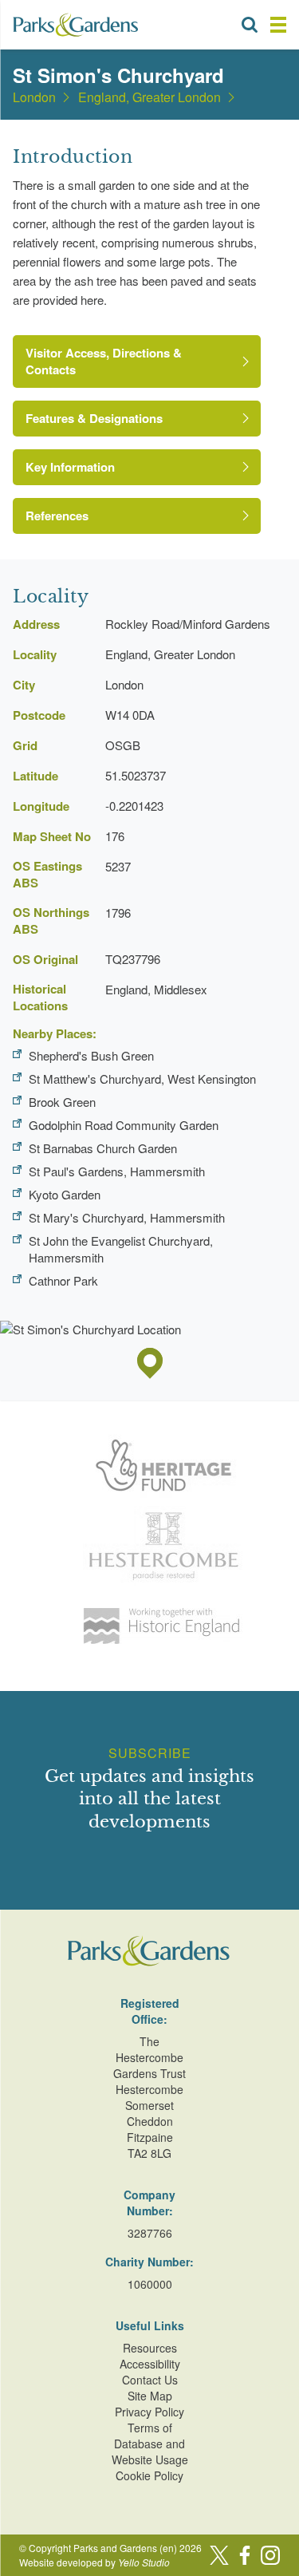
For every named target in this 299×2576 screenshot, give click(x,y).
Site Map (150, 2396)
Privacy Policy (149, 2412)
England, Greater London (149, 97)
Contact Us (150, 2380)
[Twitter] (219, 2555)
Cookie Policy (149, 2475)
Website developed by (94, 2562)
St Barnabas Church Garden (103, 1148)
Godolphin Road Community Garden (124, 1125)
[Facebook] (245, 2555)
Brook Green (62, 1102)
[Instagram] (270, 2555)
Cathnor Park (63, 1280)
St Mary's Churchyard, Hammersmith (127, 1217)
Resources (150, 2348)
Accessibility (150, 2364)
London (34, 97)
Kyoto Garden (65, 1194)
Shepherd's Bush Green (91, 1055)
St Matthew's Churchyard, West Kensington (142, 1079)
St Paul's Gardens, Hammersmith (117, 1171)
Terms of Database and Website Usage (150, 2444)
